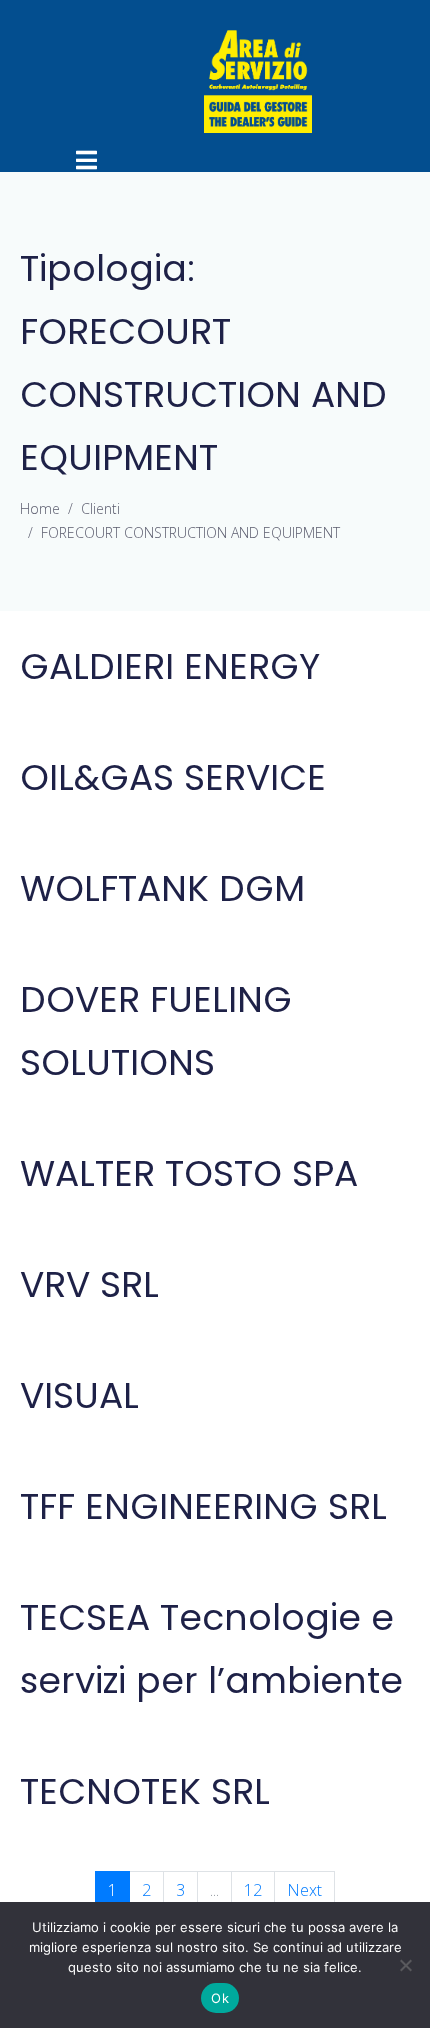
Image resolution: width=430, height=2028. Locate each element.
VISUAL (79, 1395)
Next (304, 1890)
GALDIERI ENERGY (170, 666)
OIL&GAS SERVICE (173, 777)
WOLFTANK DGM (162, 888)
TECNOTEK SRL (145, 1791)
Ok (220, 1998)
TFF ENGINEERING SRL (203, 1506)
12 (253, 1890)
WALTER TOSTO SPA (189, 1173)
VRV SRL (89, 1284)
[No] (405, 1965)
